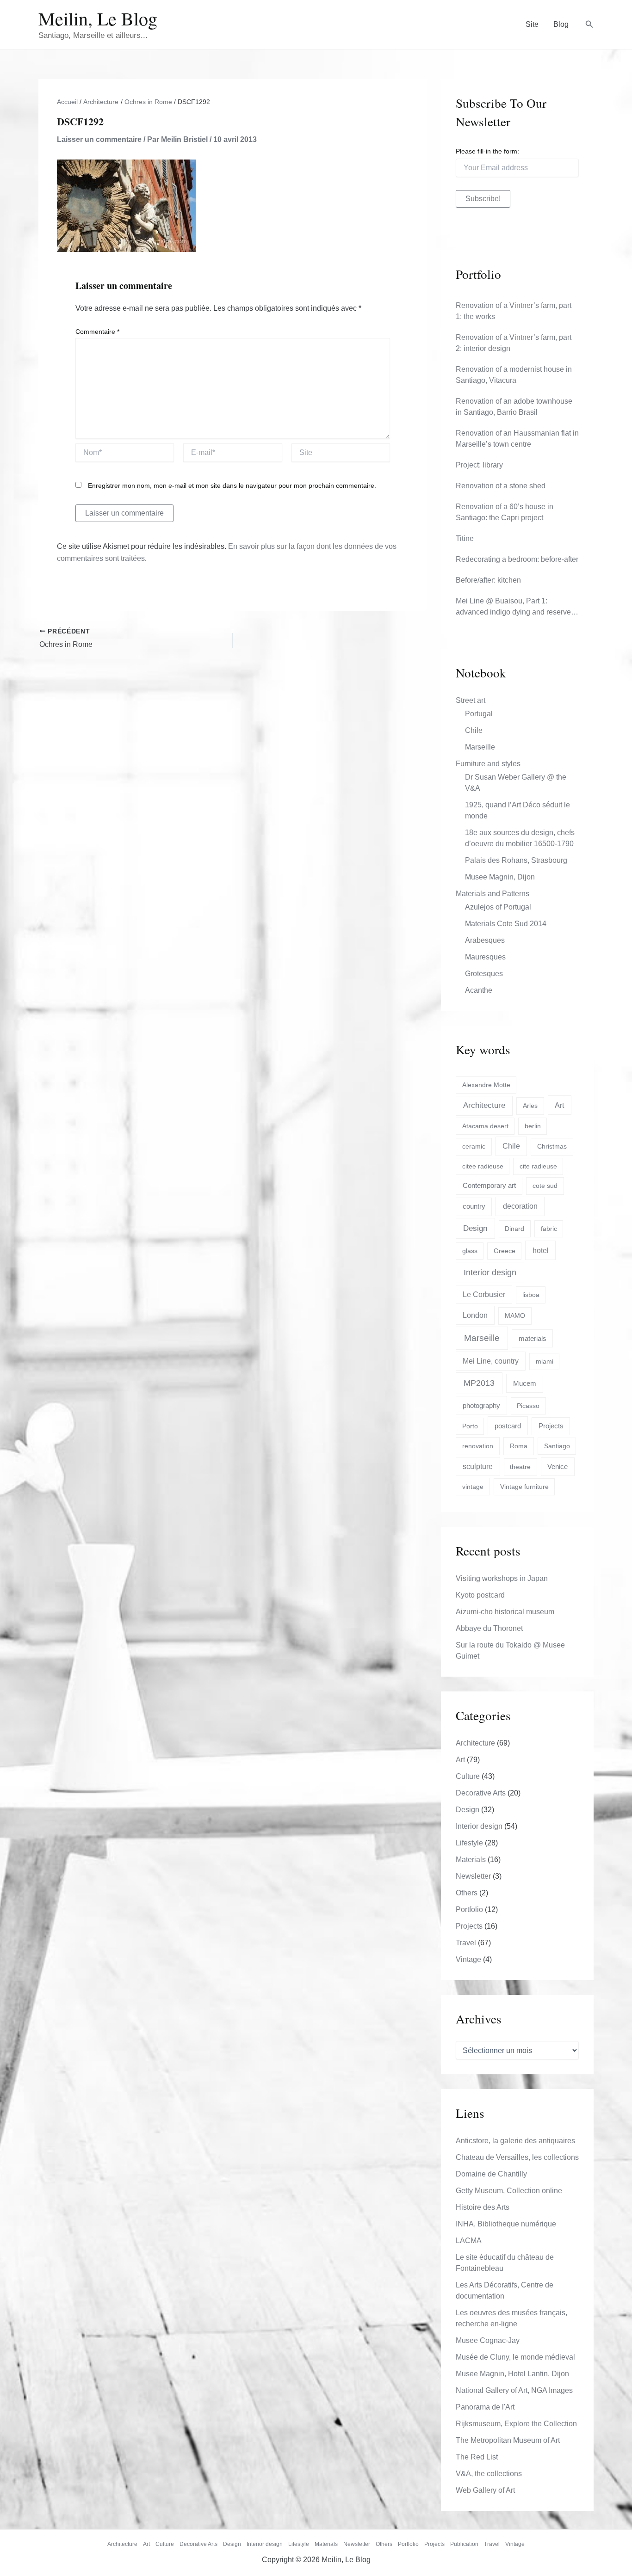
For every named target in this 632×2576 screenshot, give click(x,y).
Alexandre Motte (486, 1085)
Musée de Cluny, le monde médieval (515, 2357)
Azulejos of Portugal (498, 907)
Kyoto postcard (480, 1595)
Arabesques (485, 940)
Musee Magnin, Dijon (500, 877)
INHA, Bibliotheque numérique (506, 2224)
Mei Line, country (491, 1361)
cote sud (545, 1186)
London (475, 1315)
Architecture (484, 1105)
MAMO (515, 1316)
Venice (558, 1466)
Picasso (528, 1406)
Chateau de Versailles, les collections (517, 2157)
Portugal (479, 714)
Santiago (557, 1446)
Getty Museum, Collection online (509, 2191)
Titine (465, 538)
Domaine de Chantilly (491, 2174)
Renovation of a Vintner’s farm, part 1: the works (514, 311)
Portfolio (469, 1909)
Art (559, 1105)
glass (470, 1251)
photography (481, 1405)
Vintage (468, 1959)
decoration (520, 1206)
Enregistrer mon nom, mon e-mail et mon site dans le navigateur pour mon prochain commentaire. (232, 486)
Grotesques (484, 974)
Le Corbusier (484, 1294)
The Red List (477, 2457)
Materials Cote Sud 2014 (506, 924)
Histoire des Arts (483, 2207)
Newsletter (473, 1876)
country (474, 1206)
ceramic (474, 1146)
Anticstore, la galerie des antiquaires (515, 2141)
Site (532, 24)
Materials (471, 1860)
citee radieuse (483, 1166)
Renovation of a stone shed (501, 486)
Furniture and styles (488, 764)
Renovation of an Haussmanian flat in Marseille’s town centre (517, 439)
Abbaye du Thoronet (489, 1628)
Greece (505, 1251)
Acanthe (479, 990)
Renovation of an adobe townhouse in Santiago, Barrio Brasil (514, 407)
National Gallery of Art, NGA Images (514, 2390)
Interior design (490, 1273)
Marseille (480, 747)
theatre (520, 1467)
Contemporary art (489, 1185)
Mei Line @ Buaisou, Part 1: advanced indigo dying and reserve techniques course (513, 607)
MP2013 (479, 1383)
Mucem (525, 1383)
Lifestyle (469, 1843)
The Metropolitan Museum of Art (508, 2440)
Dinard (514, 1229)
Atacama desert (485, 1126)
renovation (478, 1446)
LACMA (469, 2241)
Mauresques (485, 957)
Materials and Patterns (493, 894)
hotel (541, 1250)
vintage (473, 1487)
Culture (468, 1776)
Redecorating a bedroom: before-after (517, 559)
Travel (466, 1943)
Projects (551, 1426)
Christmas (552, 1146)
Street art (471, 700)
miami (545, 1361)
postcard (508, 1426)
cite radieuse (538, 1166)
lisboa (531, 1295)
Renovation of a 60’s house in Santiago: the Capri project (505, 512)
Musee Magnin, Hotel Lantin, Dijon (512, 2374)
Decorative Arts (481, 1793)
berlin (533, 1126)
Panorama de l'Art (485, 2407)
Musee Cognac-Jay (488, 2340)
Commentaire (97, 332)
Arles (530, 1106)
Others (467, 1893)
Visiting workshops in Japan (502, 1578)
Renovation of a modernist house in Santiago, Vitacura (514, 375)
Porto (470, 1426)
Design (475, 1228)
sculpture (478, 1466)
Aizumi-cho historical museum (505, 1612)
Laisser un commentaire (99, 139)
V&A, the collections (489, 2474)
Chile (474, 730)
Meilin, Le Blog (98, 18)
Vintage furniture (524, 1487)
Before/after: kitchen (488, 580)
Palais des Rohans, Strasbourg (516, 860)
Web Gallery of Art (485, 2490)
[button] (589, 25)
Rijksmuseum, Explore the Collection (516, 2424)
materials (533, 1339)
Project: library (479, 465)
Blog (561, 24)
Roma (519, 1446)
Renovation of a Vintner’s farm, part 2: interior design (514, 343)
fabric (549, 1229)
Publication (464, 2544)
